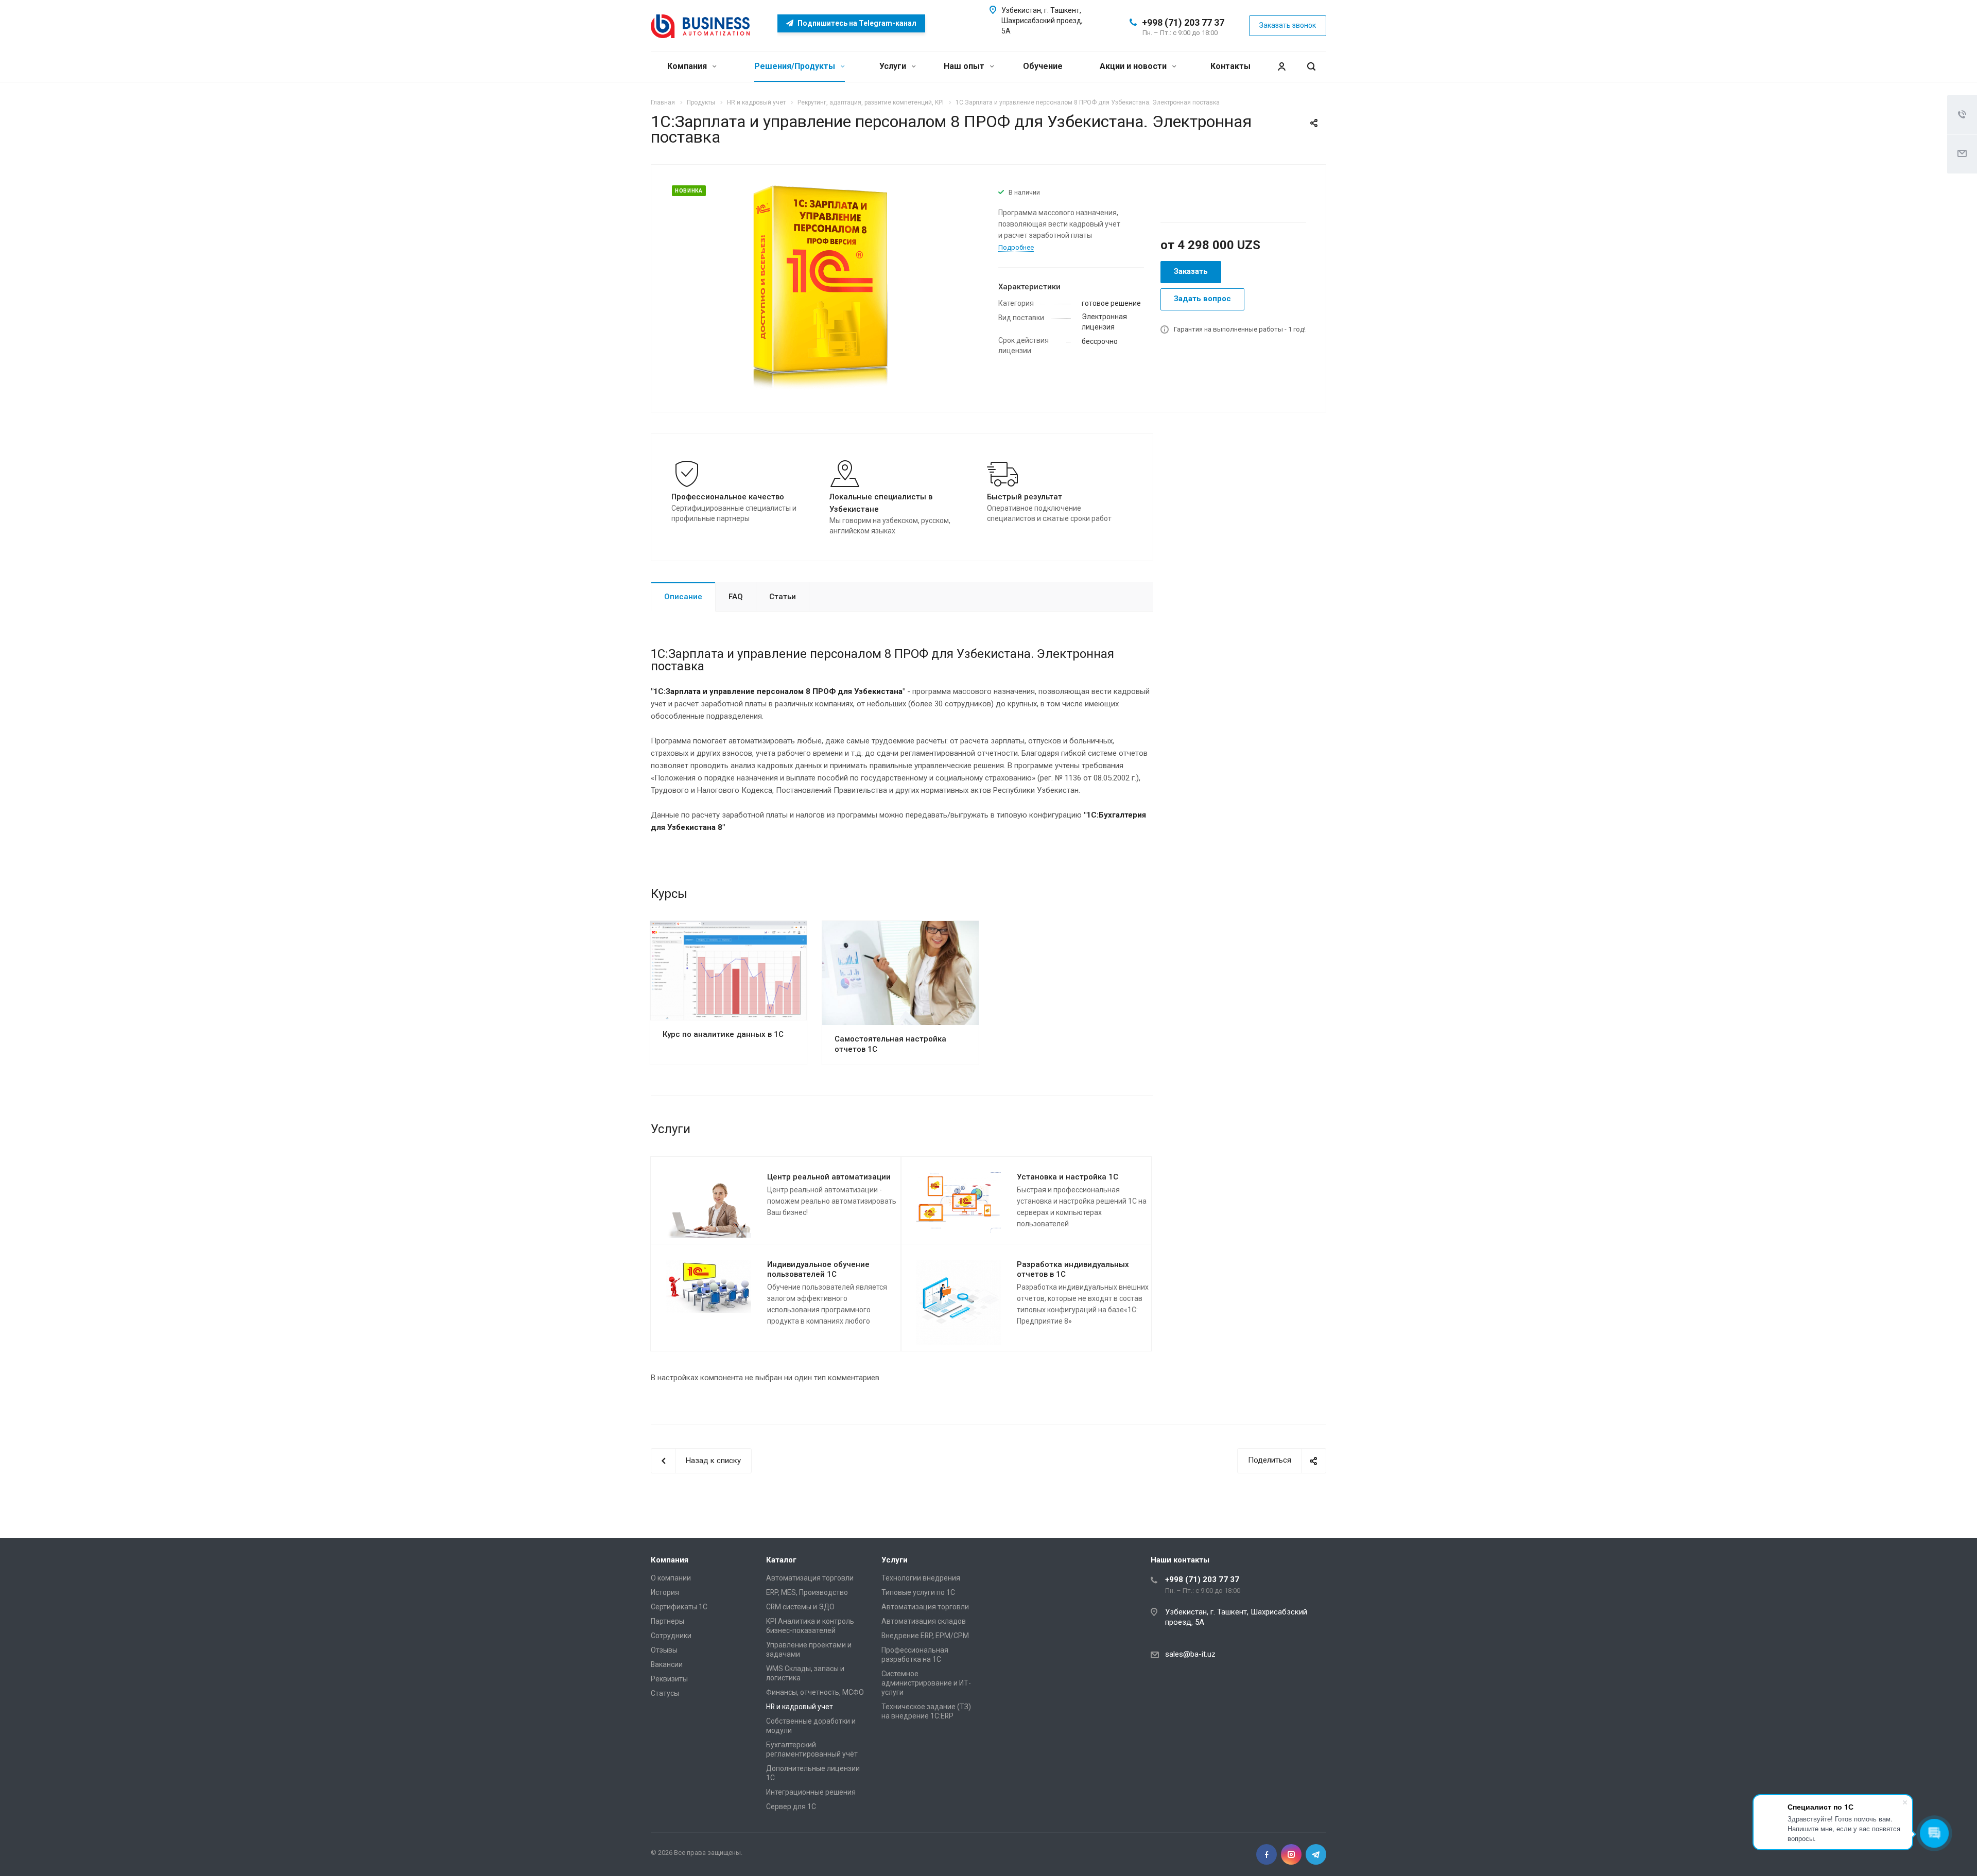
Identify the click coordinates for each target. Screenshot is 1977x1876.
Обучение (1043, 66)
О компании (671, 1578)
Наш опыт (965, 66)
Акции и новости (1134, 66)
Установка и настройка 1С (1068, 1177)
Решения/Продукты (796, 66)
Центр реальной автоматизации (829, 1177)
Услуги (894, 66)
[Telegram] (1316, 1854)
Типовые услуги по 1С (918, 1592)
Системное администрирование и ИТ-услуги (926, 1683)
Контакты (1230, 66)
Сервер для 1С (791, 1806)
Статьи (783, 597)
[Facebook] (1267, 1854)
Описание (683, 597)
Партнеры (667, 1621)
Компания (688, 66)
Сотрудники (671, 1636)
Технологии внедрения (921, 1578)
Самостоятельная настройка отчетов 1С (890, 1044)
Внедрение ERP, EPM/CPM (925, 1636)
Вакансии (667, 1664)
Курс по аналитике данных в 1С (723, 1034)
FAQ (736, 597)
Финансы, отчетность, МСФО (815, 1692)
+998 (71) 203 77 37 (1183, 22)
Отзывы (664, 1650)
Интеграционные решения (811, 1792)
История (665, 1592)
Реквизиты (669, 1679)
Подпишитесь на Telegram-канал (856, 23)
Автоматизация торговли (810, 1578)
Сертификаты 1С (679, 1607)
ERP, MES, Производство (807, 1592)
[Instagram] (1291, 1854)
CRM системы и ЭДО (800, 1607)
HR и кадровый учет (800, 1707)
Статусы (665, 1693)
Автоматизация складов (924, 1621)
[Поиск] (1311, 67)
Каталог (781, 1560)
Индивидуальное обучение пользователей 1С (818, 1269)
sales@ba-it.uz (1190, 1654)
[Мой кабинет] (1281, 67)
